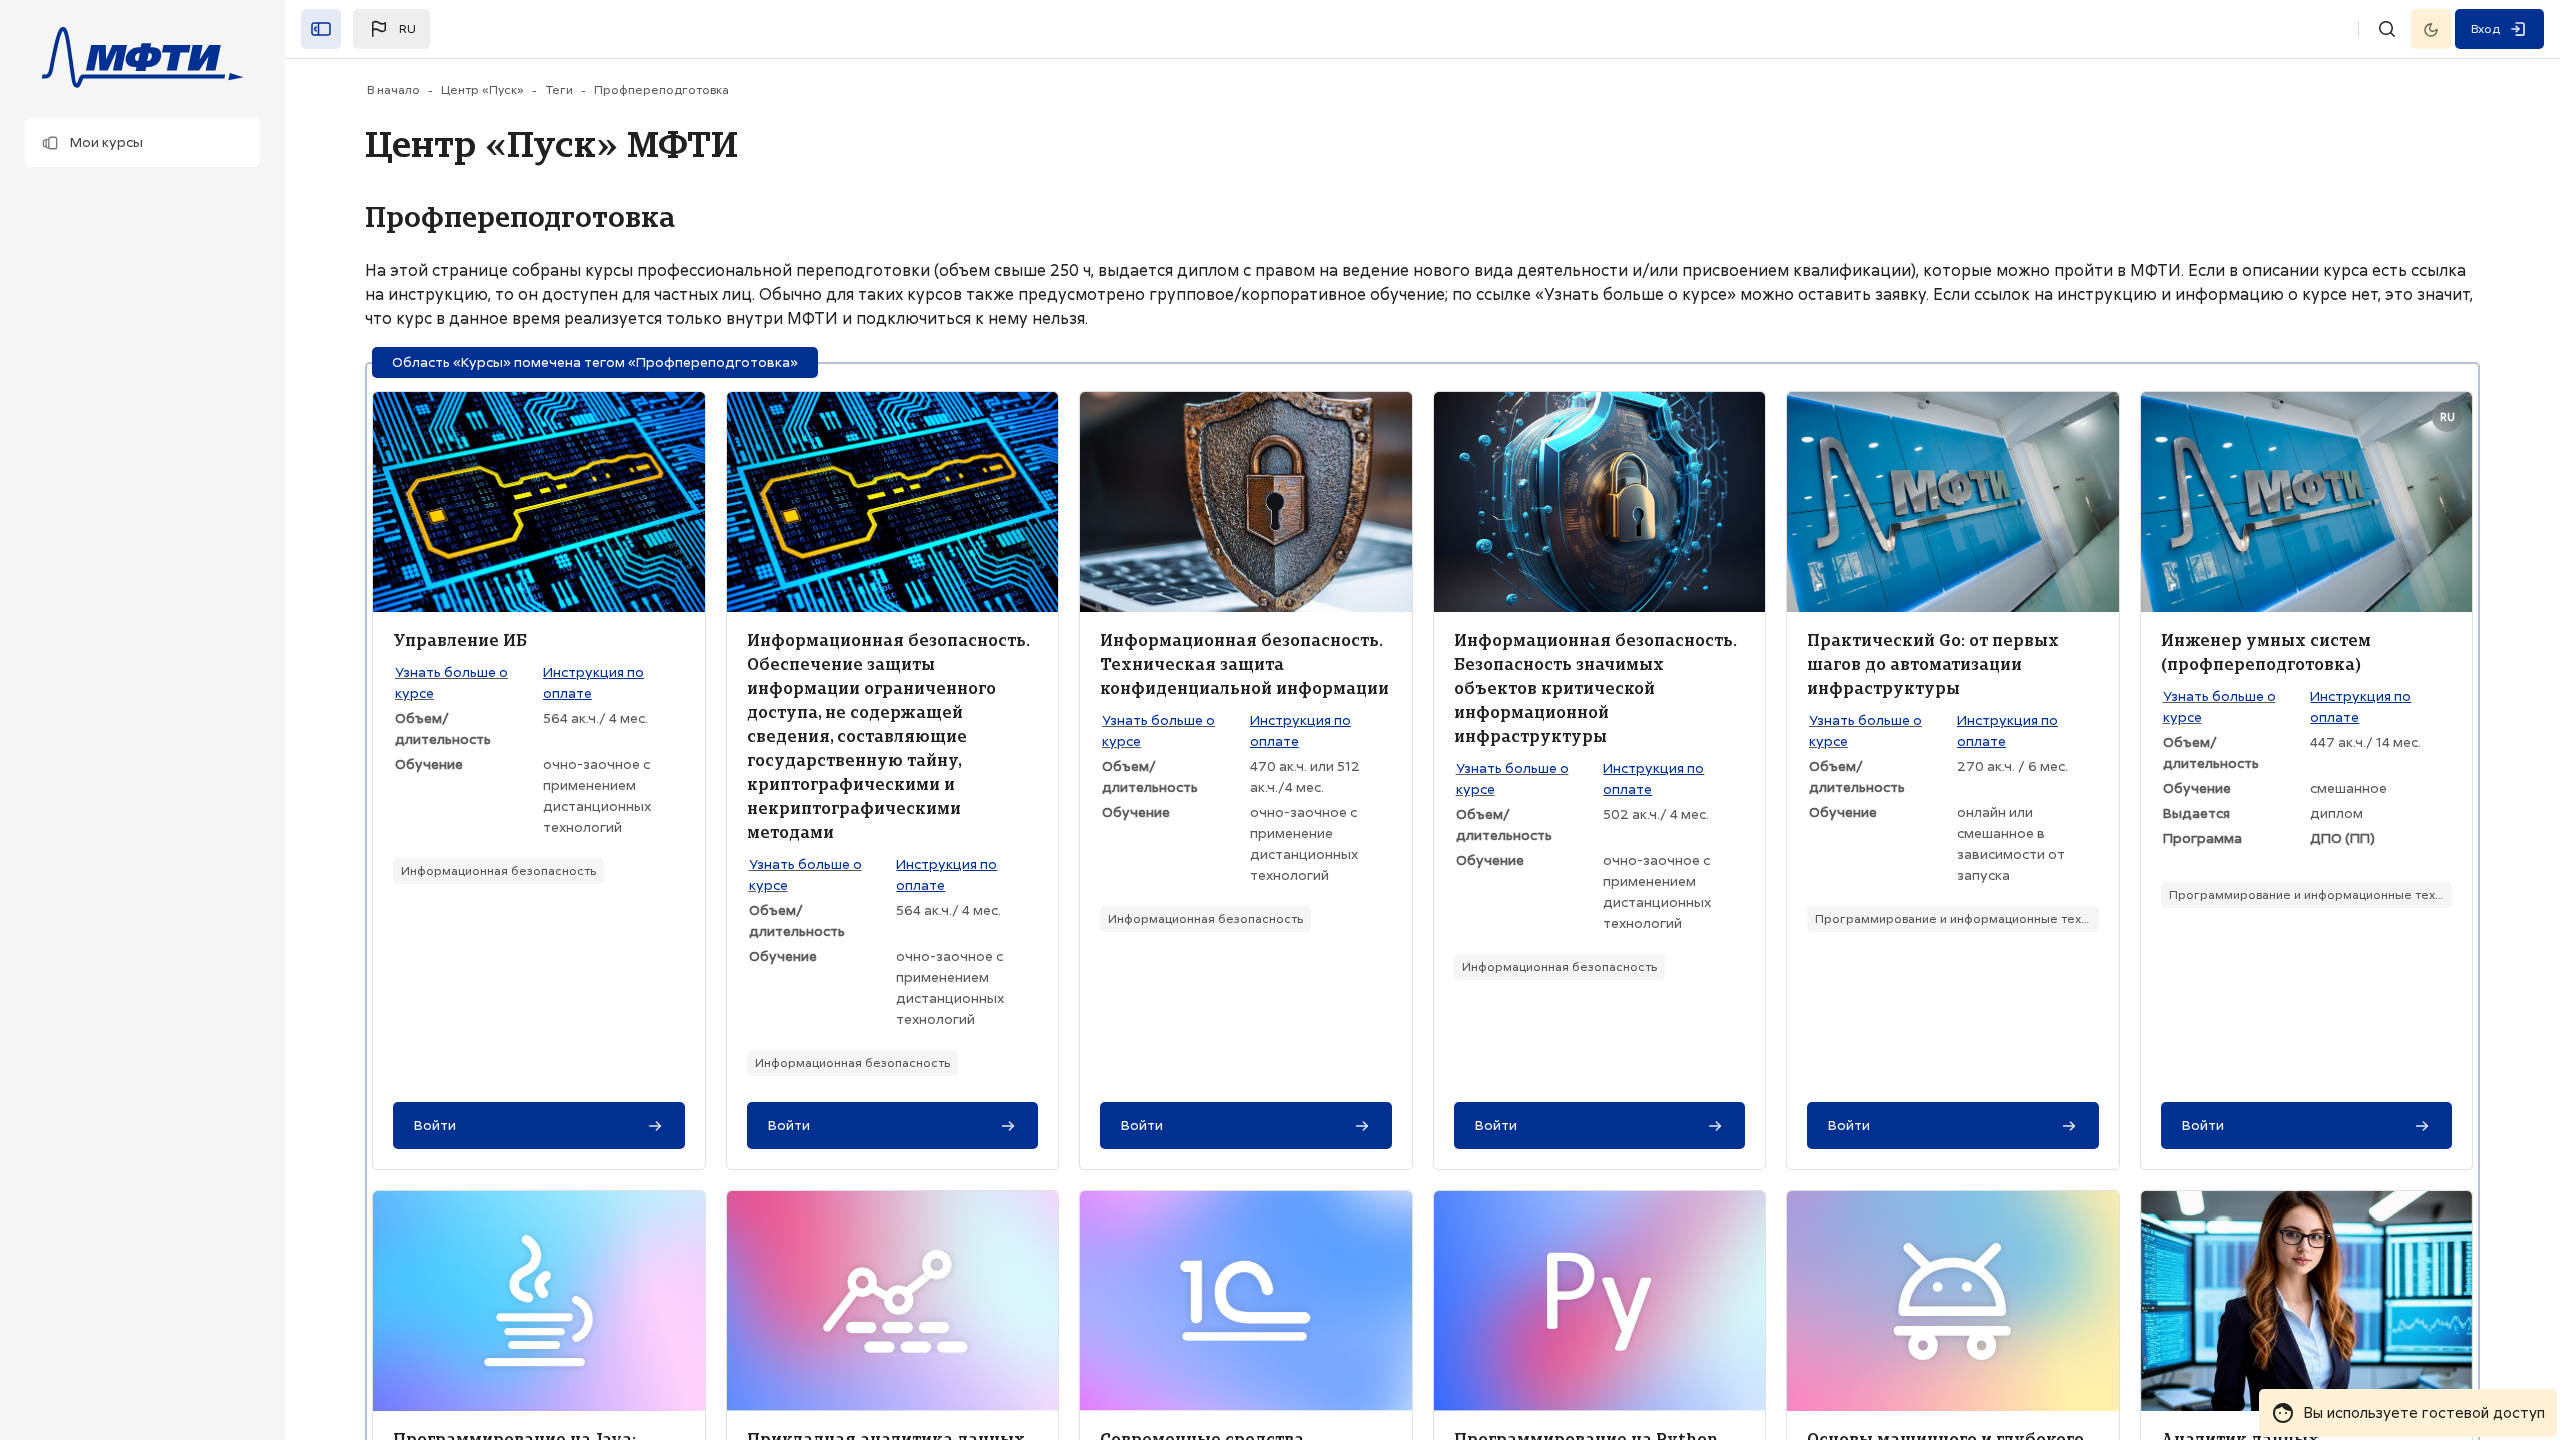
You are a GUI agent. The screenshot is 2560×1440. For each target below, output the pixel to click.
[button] (142, 142)
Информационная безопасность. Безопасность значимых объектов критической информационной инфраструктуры (1595, 688)
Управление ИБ (460, 640)
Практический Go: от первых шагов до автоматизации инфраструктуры (1933, 664)
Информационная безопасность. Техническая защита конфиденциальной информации (1244, 664)
